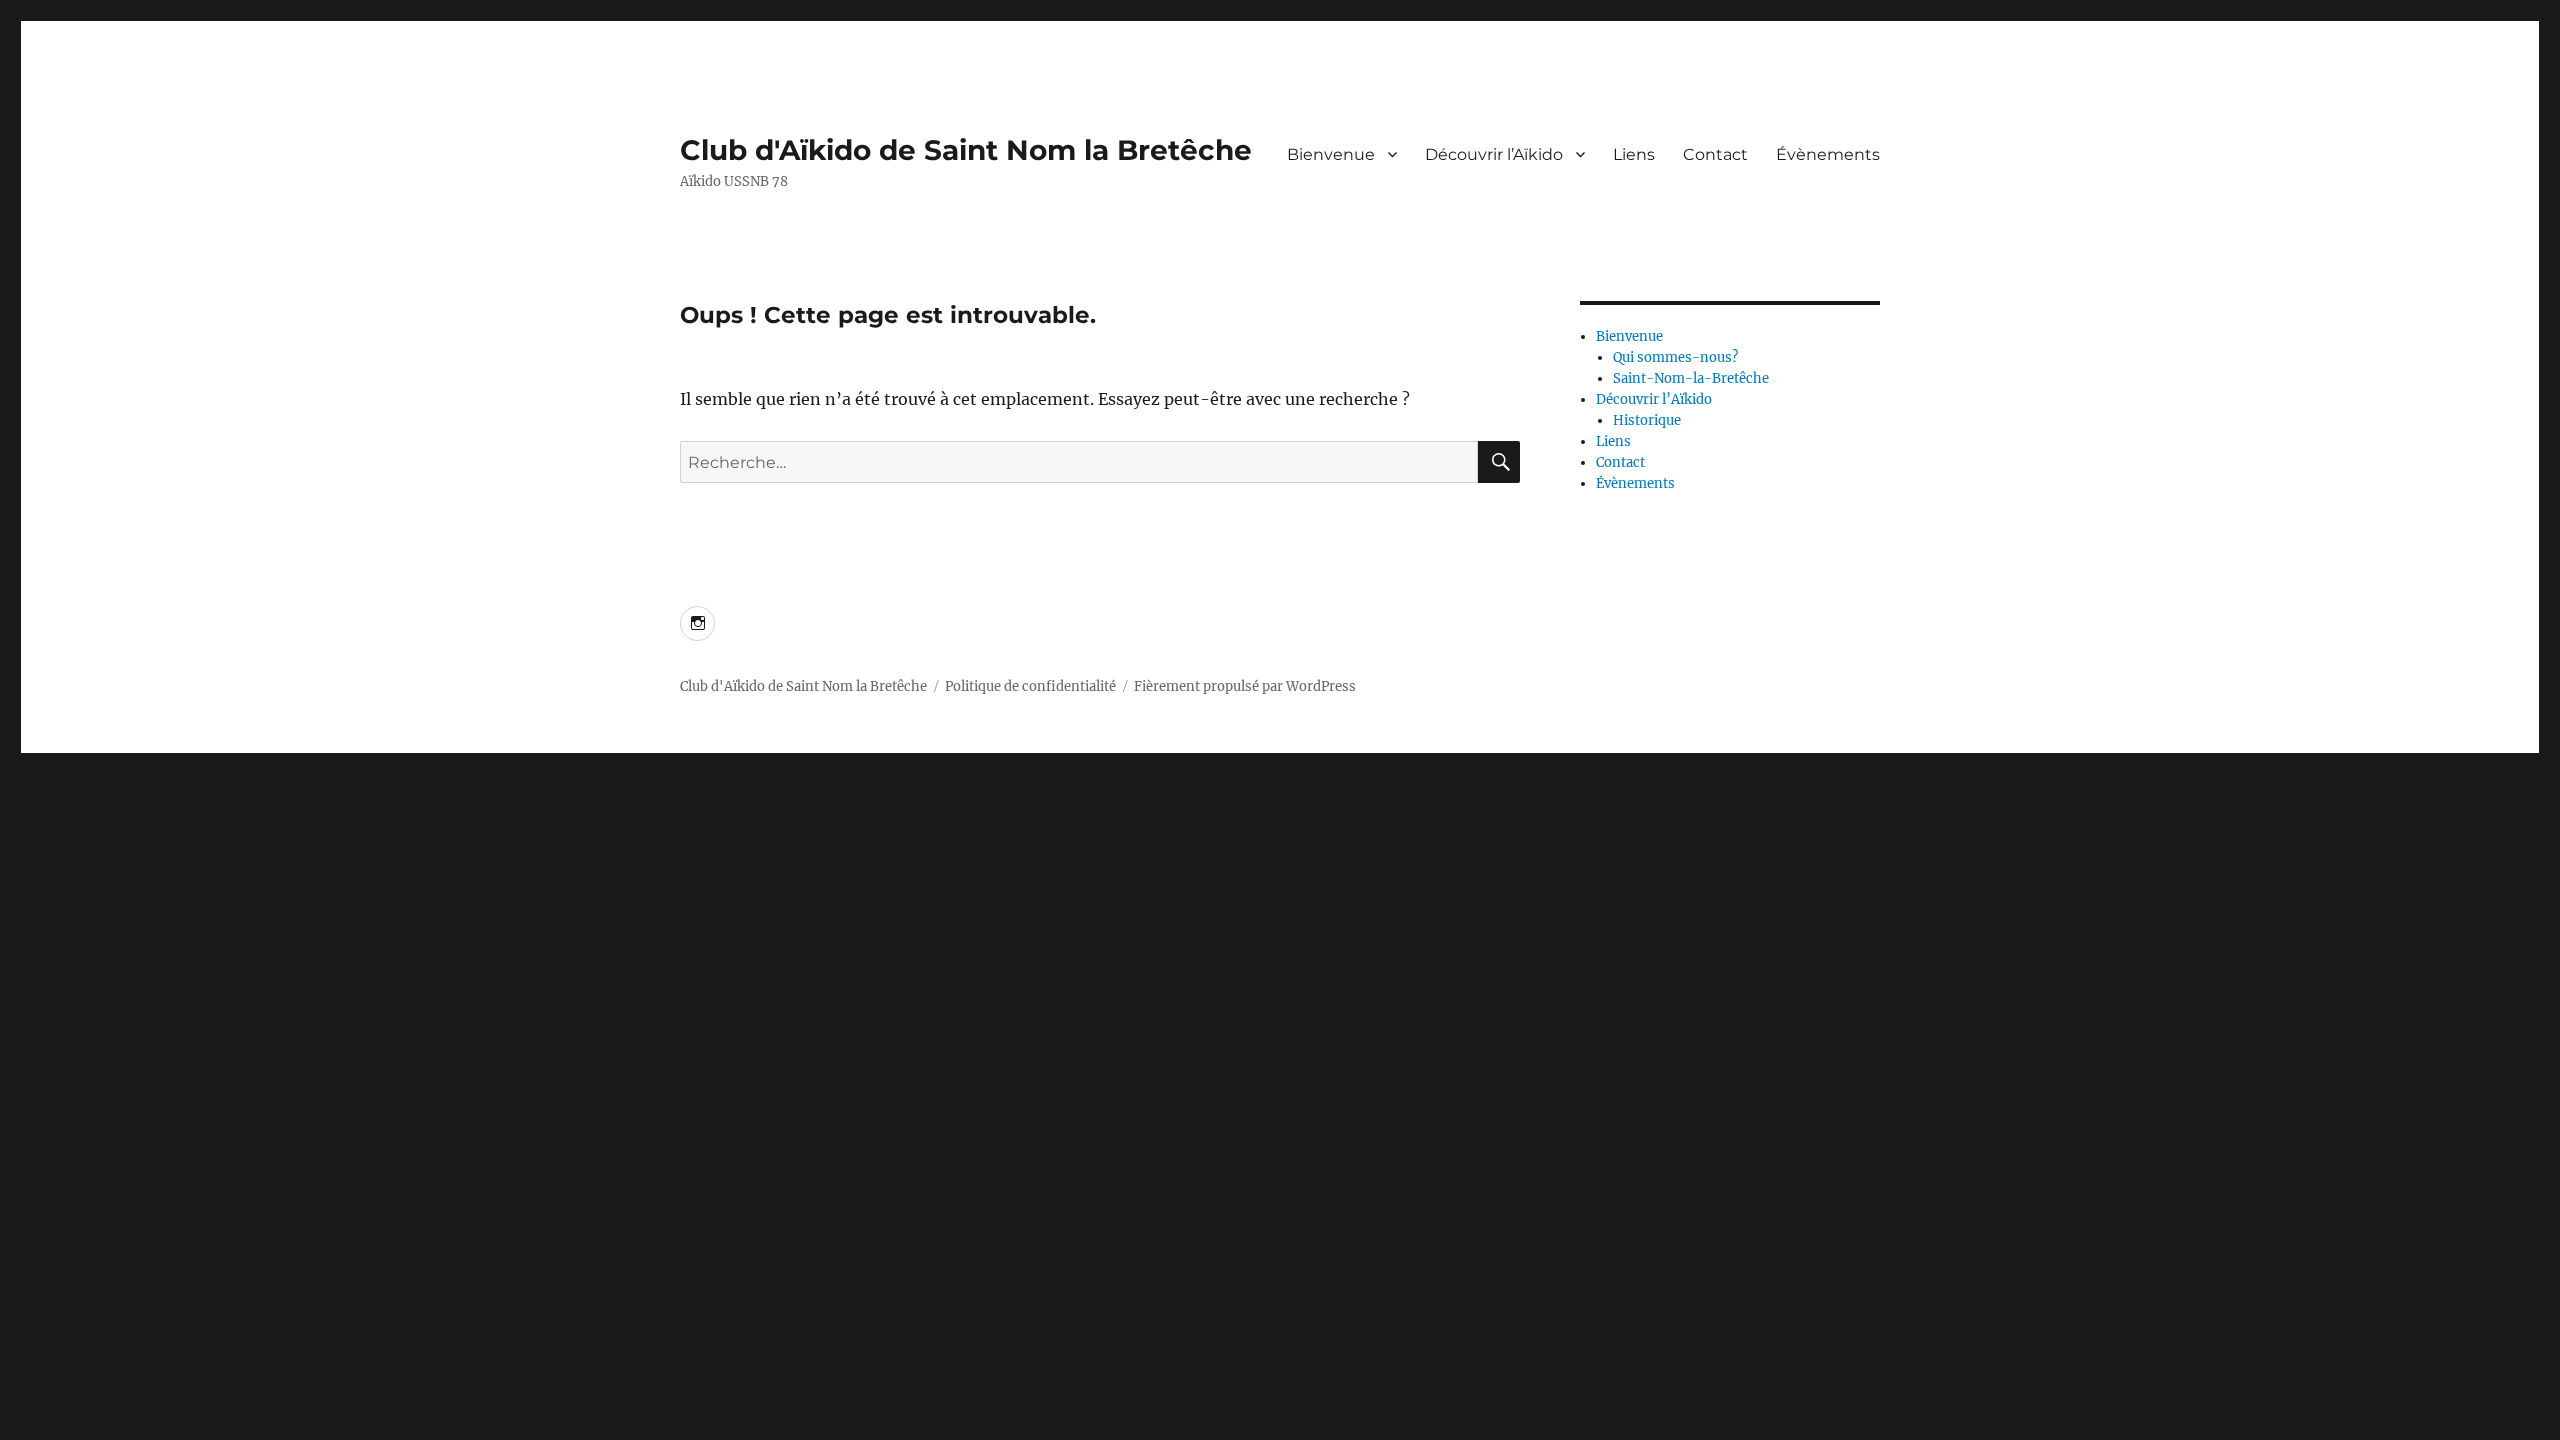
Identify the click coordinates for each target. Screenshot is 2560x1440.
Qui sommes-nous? (1675, 357)
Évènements (1828, 154)
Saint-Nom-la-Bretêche (1691, 378)
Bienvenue (1331, 154)
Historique (1647, 420)
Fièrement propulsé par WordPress (1245, 686)
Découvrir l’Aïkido (1494, 154)
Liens (1634, 154)
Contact (1715, 154)
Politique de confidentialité (1030, 686)
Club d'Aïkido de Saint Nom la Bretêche (966, 150)
